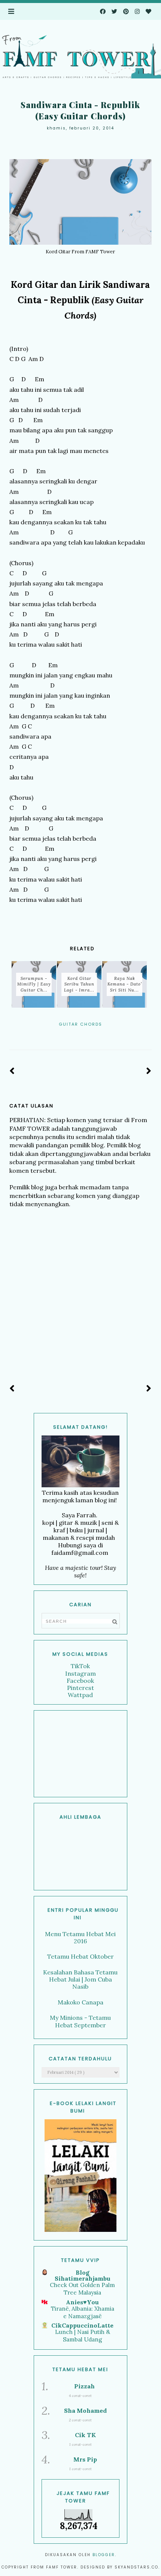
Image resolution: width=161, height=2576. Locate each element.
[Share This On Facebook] (70, 1034)
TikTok (80, 1666)
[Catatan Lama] (149, 1071)
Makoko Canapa (80, 2002)
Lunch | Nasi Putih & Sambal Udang (83, 2336)
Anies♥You (82, 2302)
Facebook (80, 1681)
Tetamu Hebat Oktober (80, 1956)
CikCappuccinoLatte (82, 2325)
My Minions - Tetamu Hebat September (80, 2021)
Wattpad (80, 1695)
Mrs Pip (85, 2459)
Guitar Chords (80, 1024)
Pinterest (80, 1688)
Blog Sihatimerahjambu (83, 2275)
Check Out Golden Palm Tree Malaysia (82, 2289)
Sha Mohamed (85, 2410)
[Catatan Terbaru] (12, 1071)
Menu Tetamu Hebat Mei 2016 (80, 1937)
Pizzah (84, 2386)
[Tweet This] (80, 1034)
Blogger (104, 2555)
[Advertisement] (80, 1754)
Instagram (80, 1673)
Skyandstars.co (136, 2567)
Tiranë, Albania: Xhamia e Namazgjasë (83, 2312)
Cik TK (85, 2435)
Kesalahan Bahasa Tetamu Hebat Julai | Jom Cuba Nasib (80, 1979)
